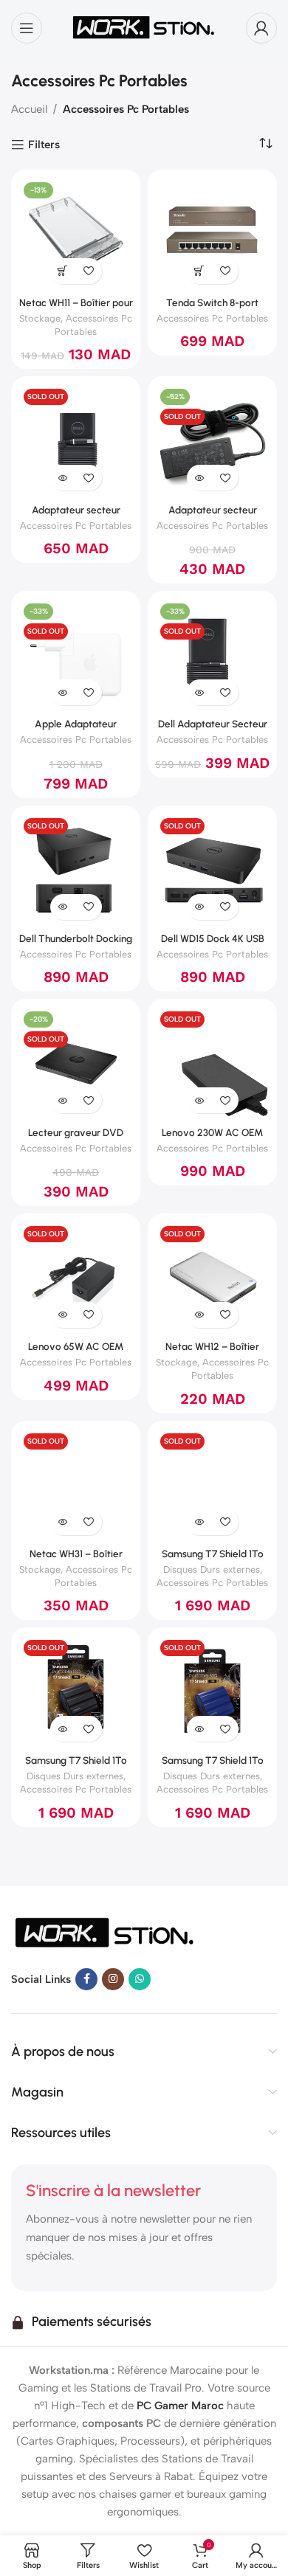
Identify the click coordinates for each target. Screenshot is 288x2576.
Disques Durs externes (212, 1569)
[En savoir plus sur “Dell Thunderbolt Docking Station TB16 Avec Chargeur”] (63, 907)
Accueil (29, 109)
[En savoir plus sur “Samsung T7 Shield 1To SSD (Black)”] (63, 1729)
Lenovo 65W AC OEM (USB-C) (76, 1352)
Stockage (40, 318)
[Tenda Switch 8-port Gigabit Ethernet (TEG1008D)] (212, 234)
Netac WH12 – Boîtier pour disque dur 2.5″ (212, 1352)
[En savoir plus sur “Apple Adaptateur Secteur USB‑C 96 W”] (63, 692)
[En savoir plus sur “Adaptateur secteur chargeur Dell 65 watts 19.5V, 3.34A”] (63, 478)
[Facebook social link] (86, 1979)
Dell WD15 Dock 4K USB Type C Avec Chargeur (213, 944)
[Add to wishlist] (89, 271)
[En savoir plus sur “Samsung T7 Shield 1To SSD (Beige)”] (200, 1522)
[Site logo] (144, 27)
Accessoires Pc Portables (212, 318)
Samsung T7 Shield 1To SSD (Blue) (213, 1766)
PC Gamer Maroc (180, 2406)
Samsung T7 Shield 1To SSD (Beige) (213, 1559)
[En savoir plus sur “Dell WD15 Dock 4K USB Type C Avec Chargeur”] (200, 907)
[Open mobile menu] (27, 28)
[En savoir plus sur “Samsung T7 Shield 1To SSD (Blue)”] (200, 1729)
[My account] (261, 28)
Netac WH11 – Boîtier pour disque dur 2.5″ (76, 308)
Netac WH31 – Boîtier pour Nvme (76, 1559)
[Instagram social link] (113, 1979)
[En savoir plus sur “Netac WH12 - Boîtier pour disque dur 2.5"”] (200, 1315)
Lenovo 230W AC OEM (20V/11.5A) (212, 1138)
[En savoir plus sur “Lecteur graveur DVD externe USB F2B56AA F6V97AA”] (63, 1100)
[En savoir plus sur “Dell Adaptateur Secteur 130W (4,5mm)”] (200, 692)
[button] (63, 271)
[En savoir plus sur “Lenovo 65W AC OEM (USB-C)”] (63, 1315)
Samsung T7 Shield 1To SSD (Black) (76, 1766)
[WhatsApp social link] (140, 1979)
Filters (44, 145)
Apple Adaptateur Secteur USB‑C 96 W (76, 730)
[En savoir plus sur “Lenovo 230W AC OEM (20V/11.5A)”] (200, 1100)
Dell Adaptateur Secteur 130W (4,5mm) (213, 730)
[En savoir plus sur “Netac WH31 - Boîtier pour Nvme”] (63, 1522)
